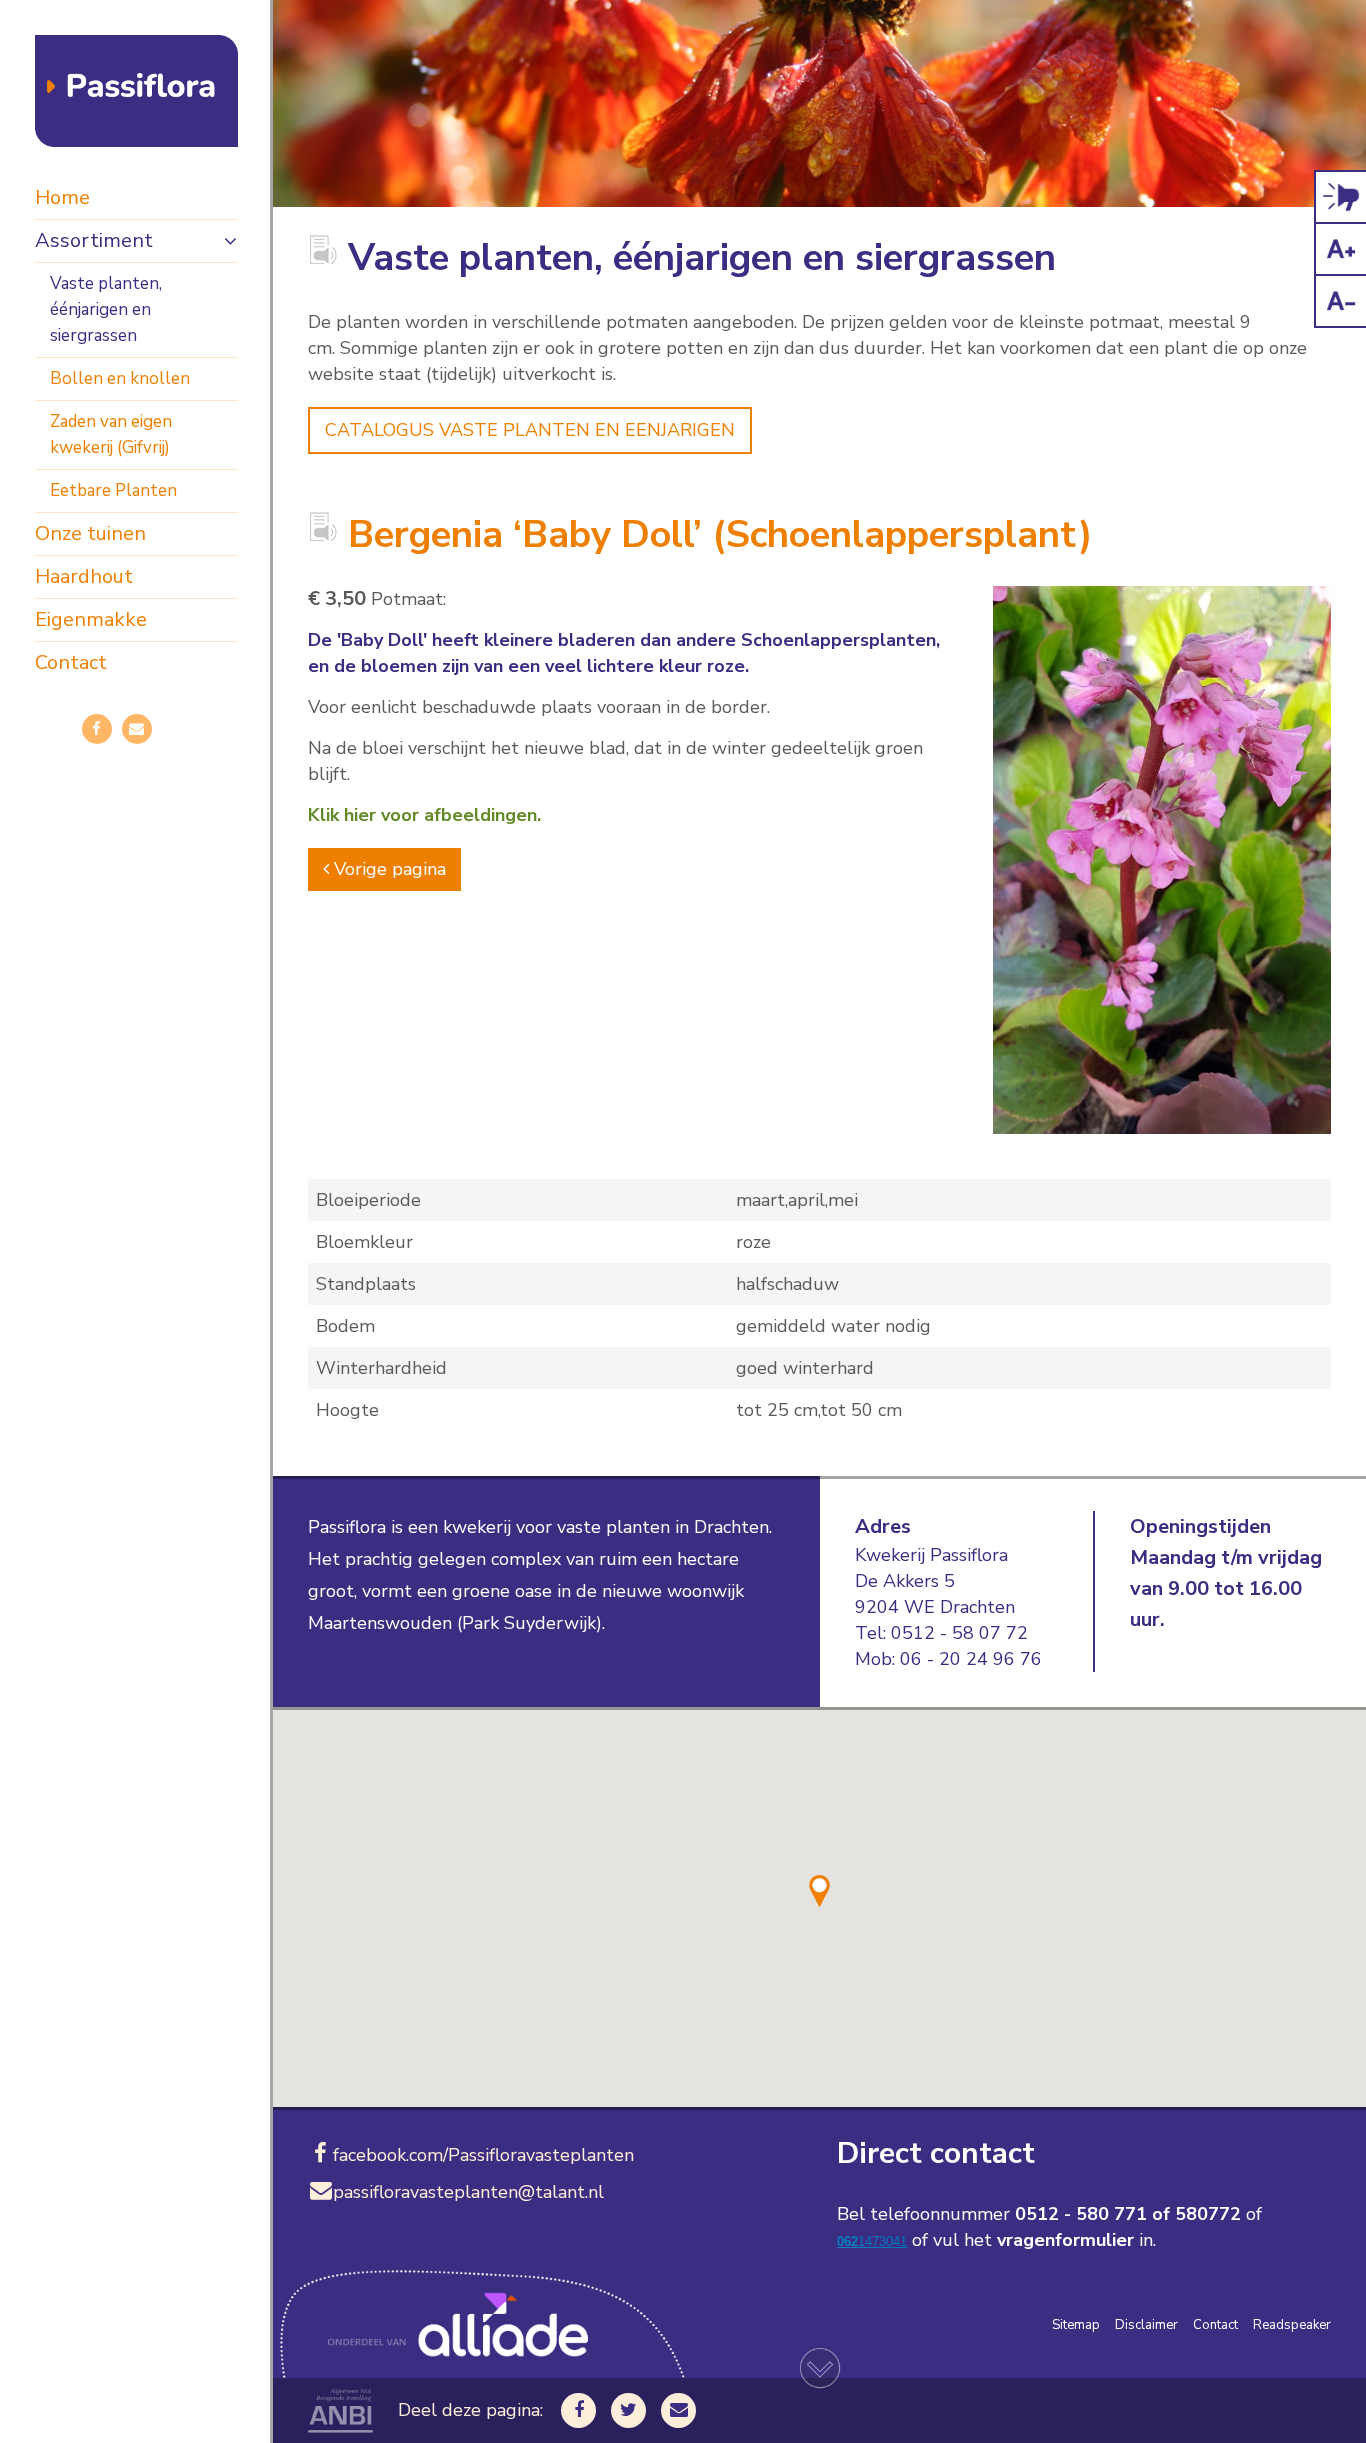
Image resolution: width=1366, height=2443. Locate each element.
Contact (71, 662)
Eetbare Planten (113, 490)
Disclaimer (1146, 2325)
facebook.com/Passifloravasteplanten (483, 2155)
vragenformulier (1065, 2240)
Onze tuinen (90, 533)
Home (62, 197)
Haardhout (84, 576)
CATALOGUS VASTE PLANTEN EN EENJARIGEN (530, 430)
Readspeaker (1292, 2325)
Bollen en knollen (120, 378)
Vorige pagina (387, 869)
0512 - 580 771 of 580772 (1128, 2214)
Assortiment (94, 240)
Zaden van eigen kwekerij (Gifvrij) (111, 434)
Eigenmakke (91, 619)
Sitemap (1076, 2325)
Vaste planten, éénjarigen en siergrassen (106, 309)
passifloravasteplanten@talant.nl (468, 2192)
